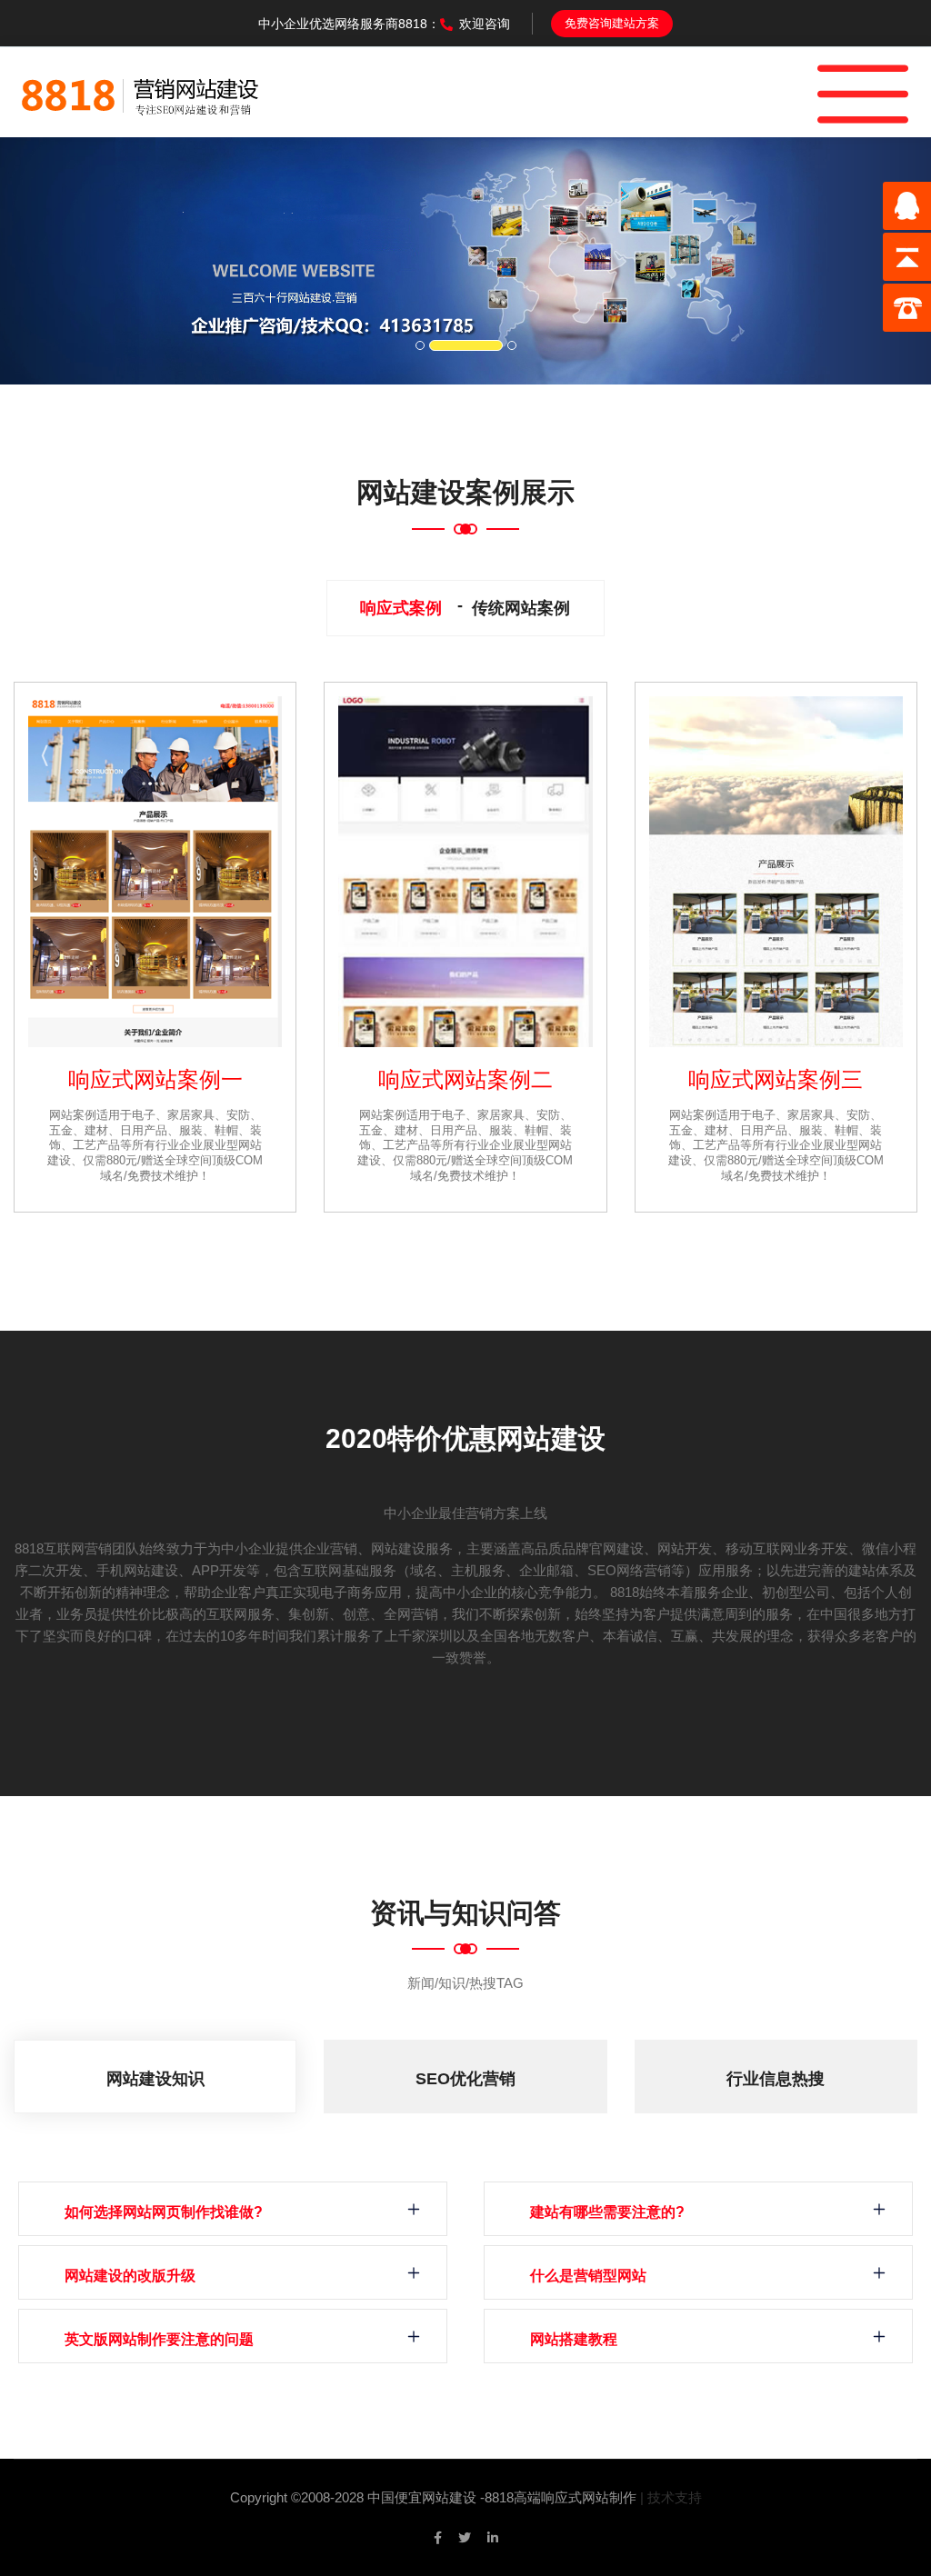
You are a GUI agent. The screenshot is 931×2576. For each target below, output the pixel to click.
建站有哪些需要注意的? (607, 2212)
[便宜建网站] (141, 91)
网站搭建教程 (574, 2339)
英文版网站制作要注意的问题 (159, 2339)
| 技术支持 (671, 2497)
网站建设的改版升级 (130, 2276)
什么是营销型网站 (588, 2276)
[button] (70, 261)
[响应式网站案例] (155, 872)
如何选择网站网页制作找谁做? (164, 2212)
